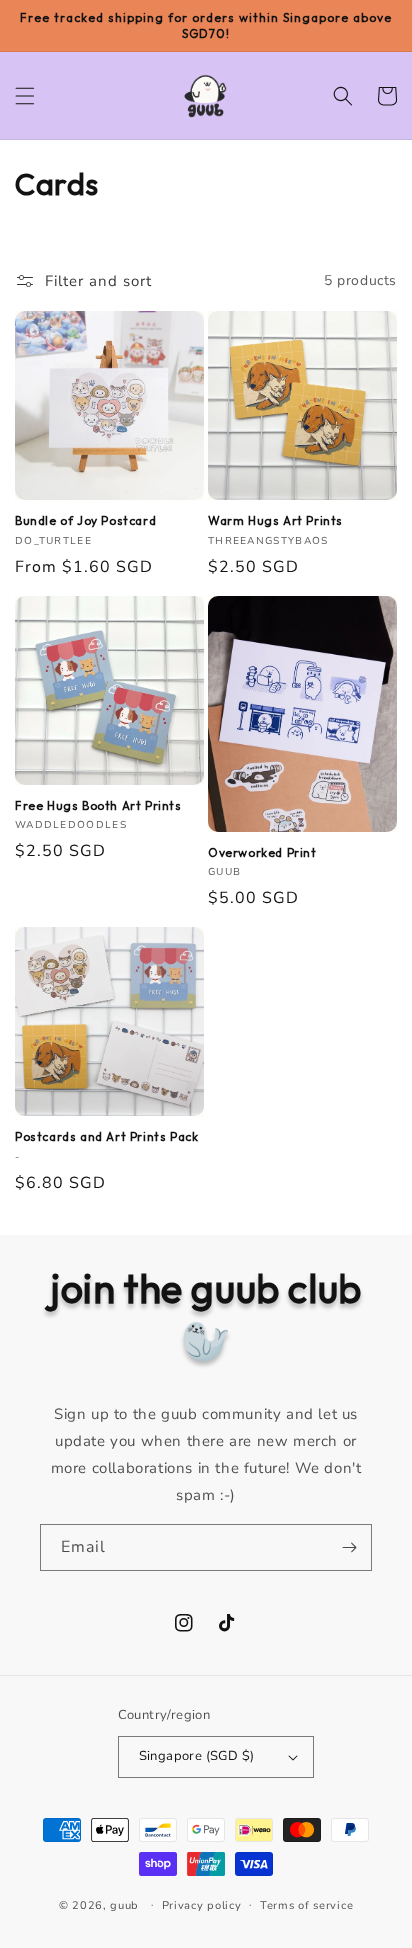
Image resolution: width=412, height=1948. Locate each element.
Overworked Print (262, 852)
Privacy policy (202, 1905)
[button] (25, 96)
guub (124, 1904)
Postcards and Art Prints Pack (106, 1136)
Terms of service (306, 1905)
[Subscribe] (349, 1547)
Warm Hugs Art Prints (275, 520)
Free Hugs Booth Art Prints (98, 805)
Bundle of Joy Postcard (85, 520)
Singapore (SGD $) (197, 1756)
